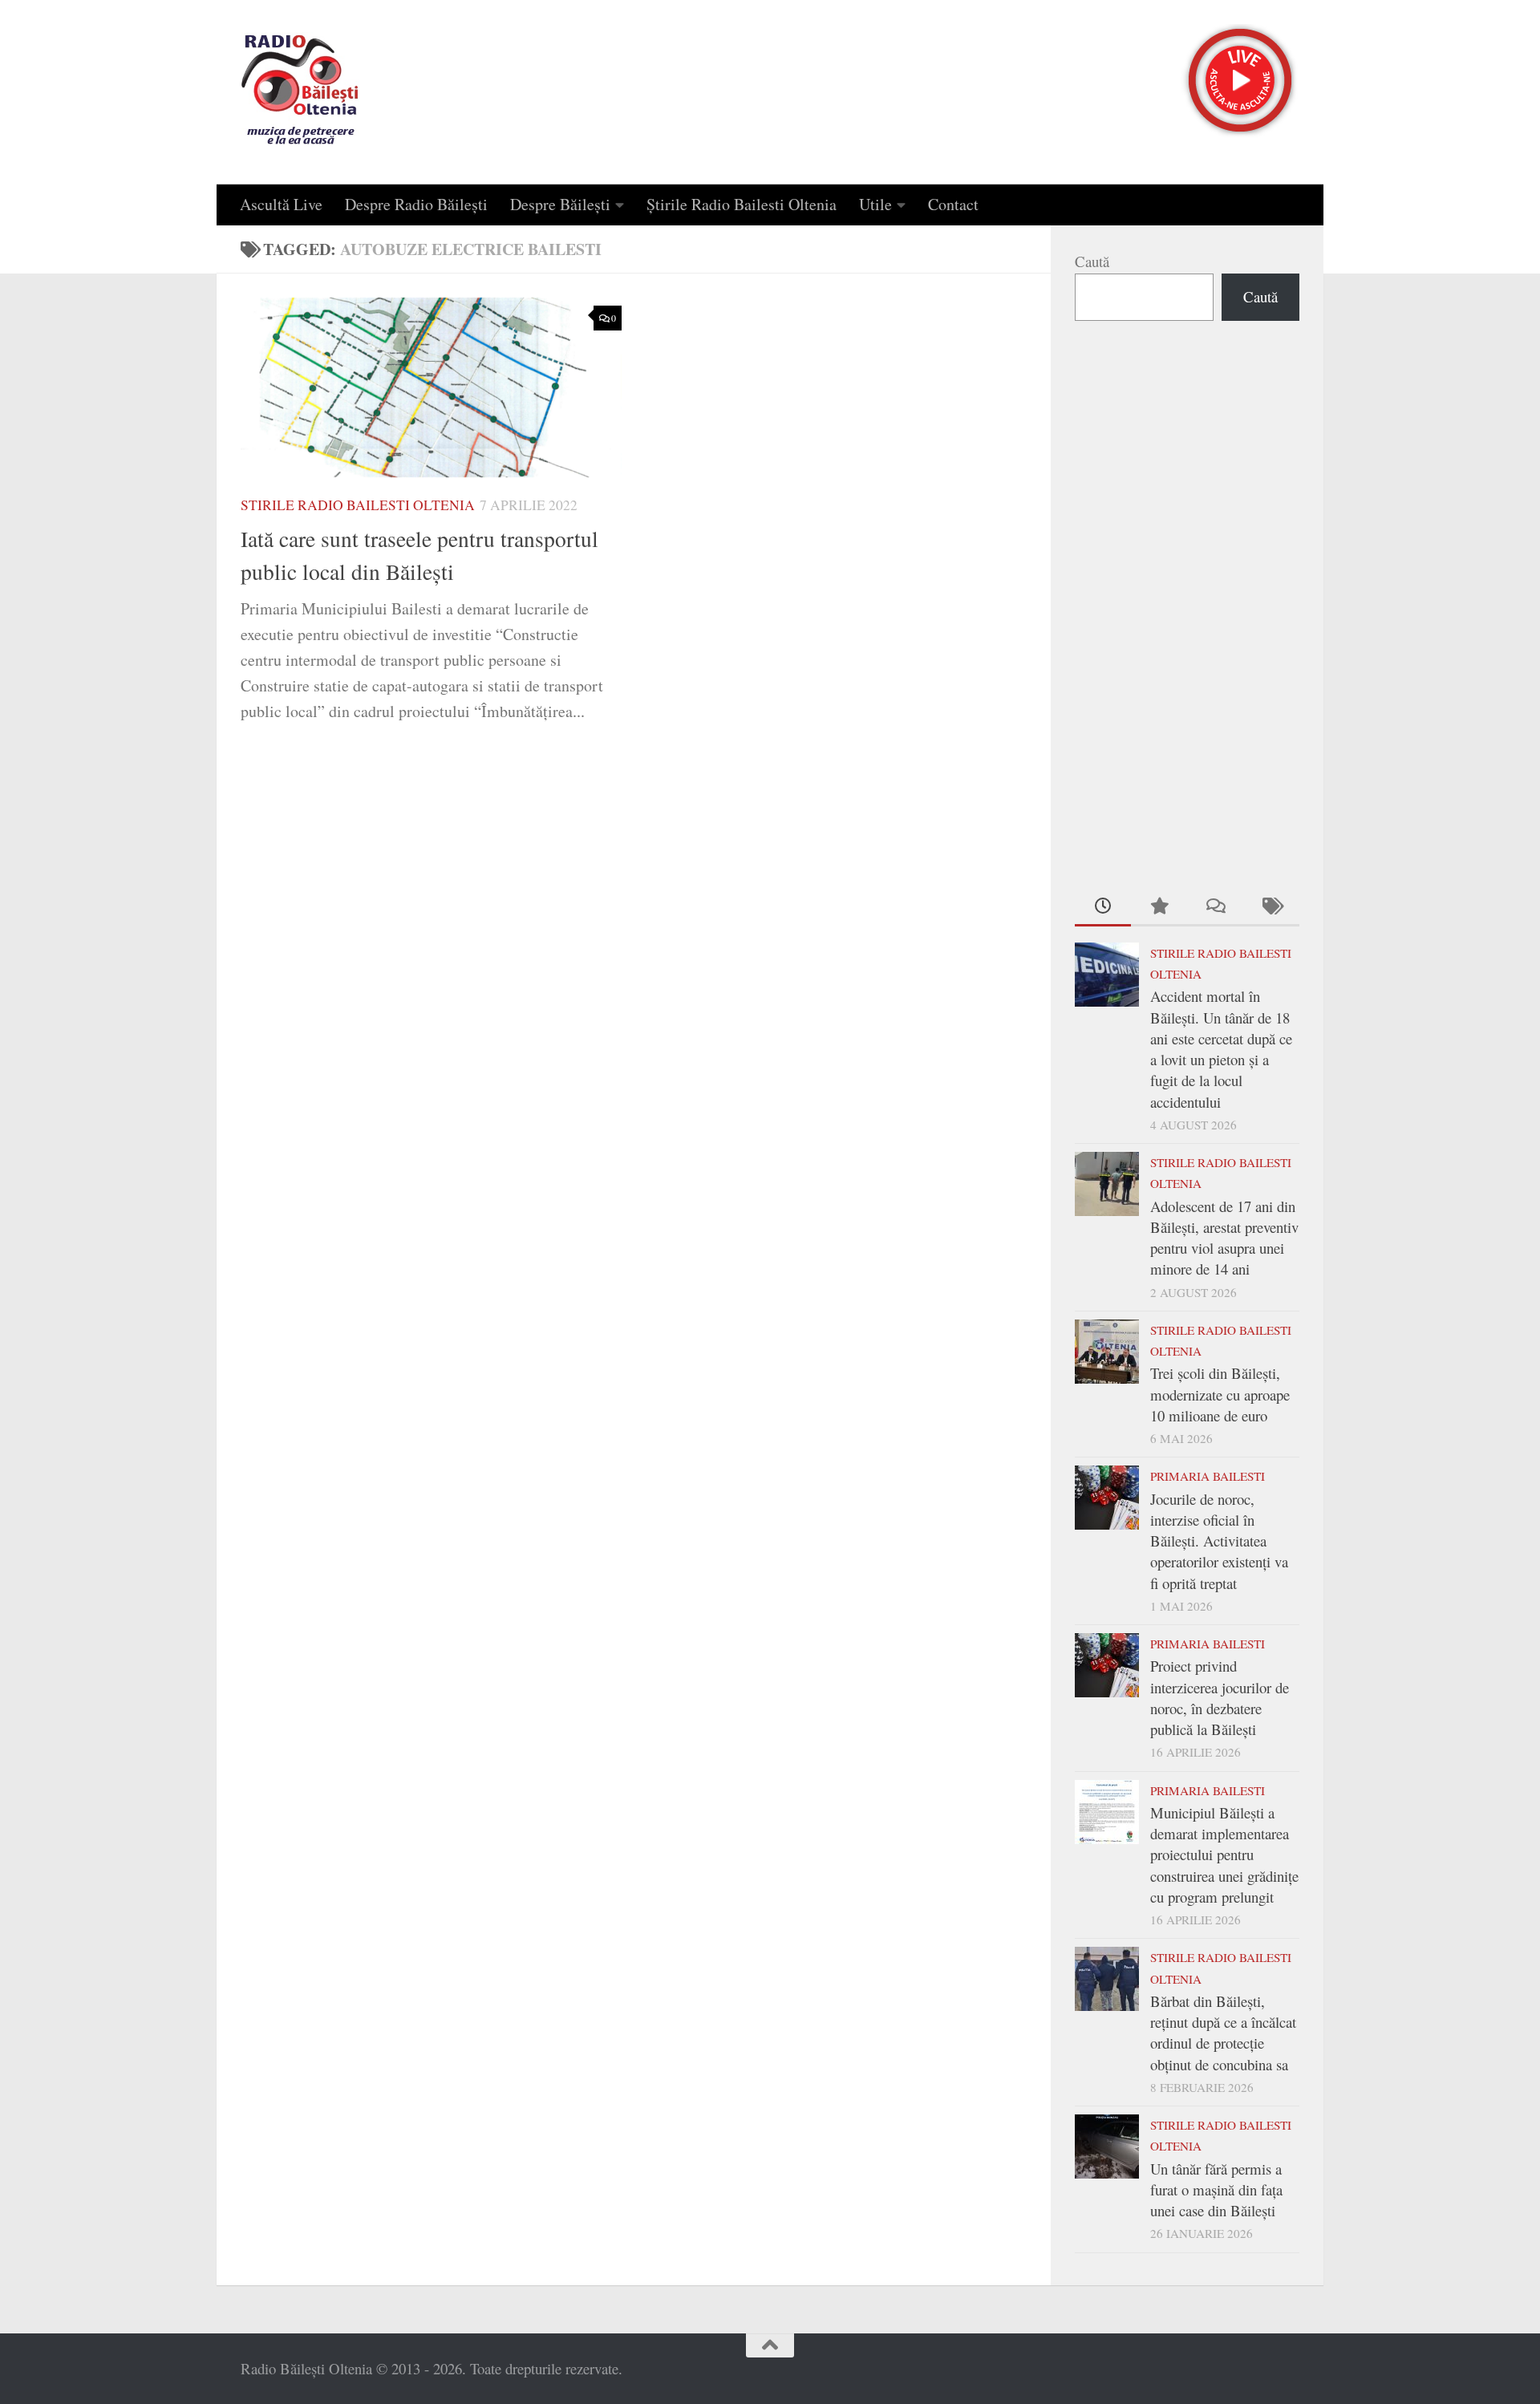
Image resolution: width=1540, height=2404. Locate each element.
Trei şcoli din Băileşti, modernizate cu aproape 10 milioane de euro (1220, 1394)
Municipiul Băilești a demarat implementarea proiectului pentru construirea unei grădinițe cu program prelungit (1224, 1855)
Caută (1092, 261)
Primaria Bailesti (1208, 1476)
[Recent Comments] (1215, 907)
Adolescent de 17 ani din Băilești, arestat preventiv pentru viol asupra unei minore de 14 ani (1224, 1238)
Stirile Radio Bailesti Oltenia (358, 505)
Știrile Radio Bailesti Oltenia (742, 204)
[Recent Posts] (1103, 907)
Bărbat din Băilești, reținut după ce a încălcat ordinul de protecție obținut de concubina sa (1223, 2033)
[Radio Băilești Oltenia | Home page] (300, 92)
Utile (875, 204)
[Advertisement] (1187, 602)
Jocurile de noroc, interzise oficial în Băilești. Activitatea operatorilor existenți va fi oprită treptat (1219, 1541)
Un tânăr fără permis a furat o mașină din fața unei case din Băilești (1216, 2190)
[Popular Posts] (1159, 907)
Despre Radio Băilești (416, 204)
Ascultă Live (281, 204)
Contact (953, 204)
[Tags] (1271, 907)
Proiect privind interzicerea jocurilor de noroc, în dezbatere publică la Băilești (1220, 1697)
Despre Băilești (560, 204)
